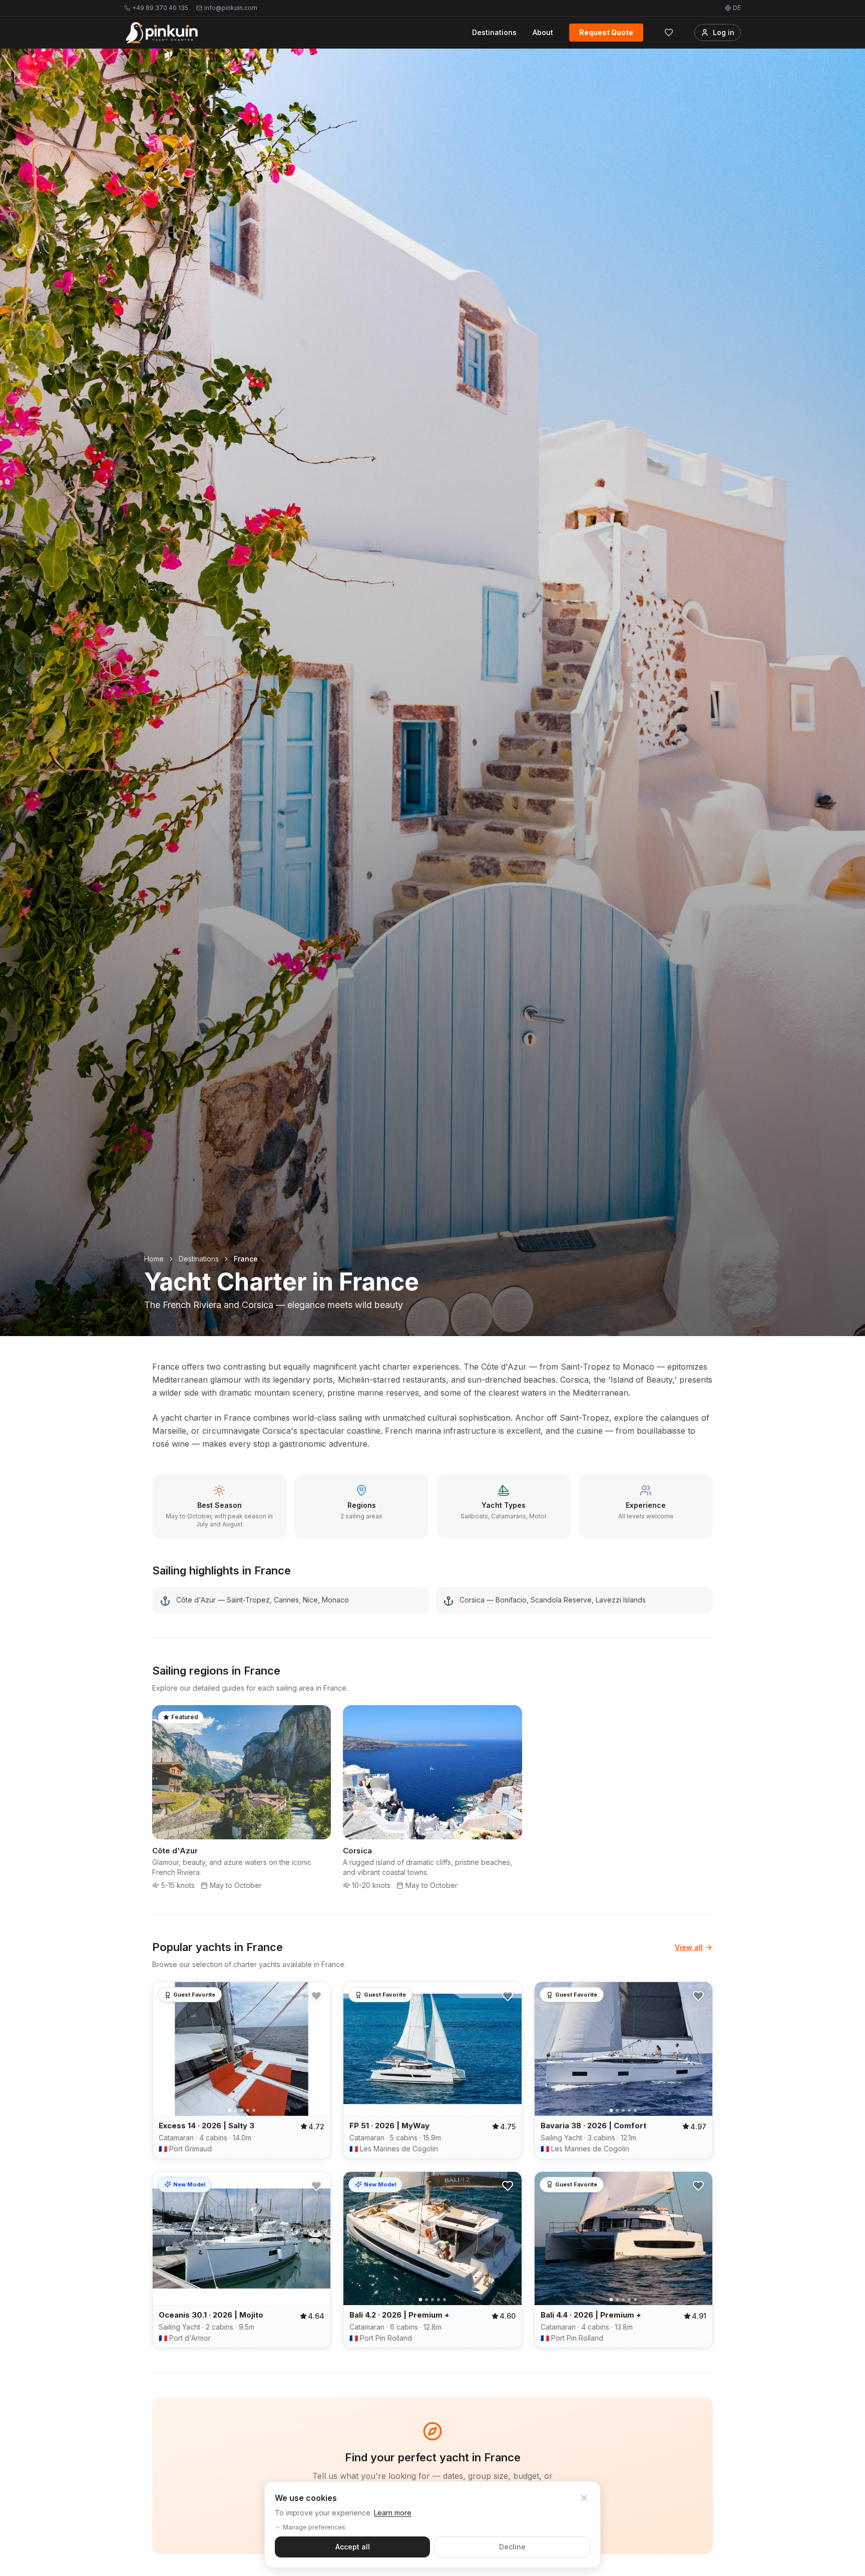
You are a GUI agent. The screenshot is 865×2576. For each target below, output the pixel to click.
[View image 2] (236, 2110)
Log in (724, 32)
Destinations (494, 32)
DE (737, 8)
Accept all (353, 2547)
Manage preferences (314, 2527)
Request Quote (606, 32)
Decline (512, 2547)
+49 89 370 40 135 (160, 8)
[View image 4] (248, 2110)
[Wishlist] (669, 33)
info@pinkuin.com (231, 8)
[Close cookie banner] (584, 2498)
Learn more (393, 2513)
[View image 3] (242, 2110)
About (543, 32)
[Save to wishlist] (316, 1996)
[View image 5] (254, 2110)
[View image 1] (230, 2111)
